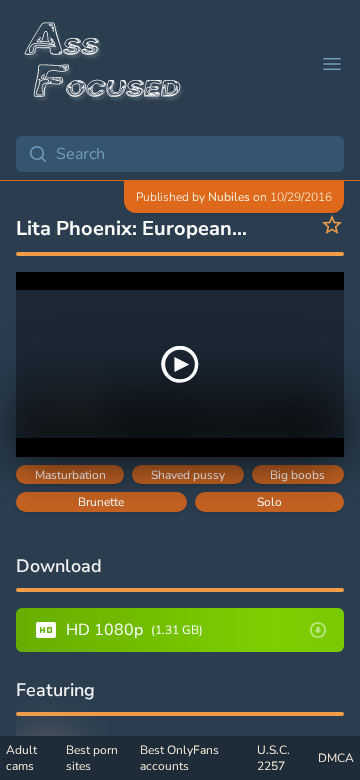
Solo (269, 502)
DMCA (336, 758)
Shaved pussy (188, 475)
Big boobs (297, 475)
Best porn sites (92, 758)
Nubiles (229, 197)
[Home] (104, 64)
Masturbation (70, 475)
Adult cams (21, 758)
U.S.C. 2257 (273, 758)
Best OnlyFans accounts (179, 758)
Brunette (101, 502)
